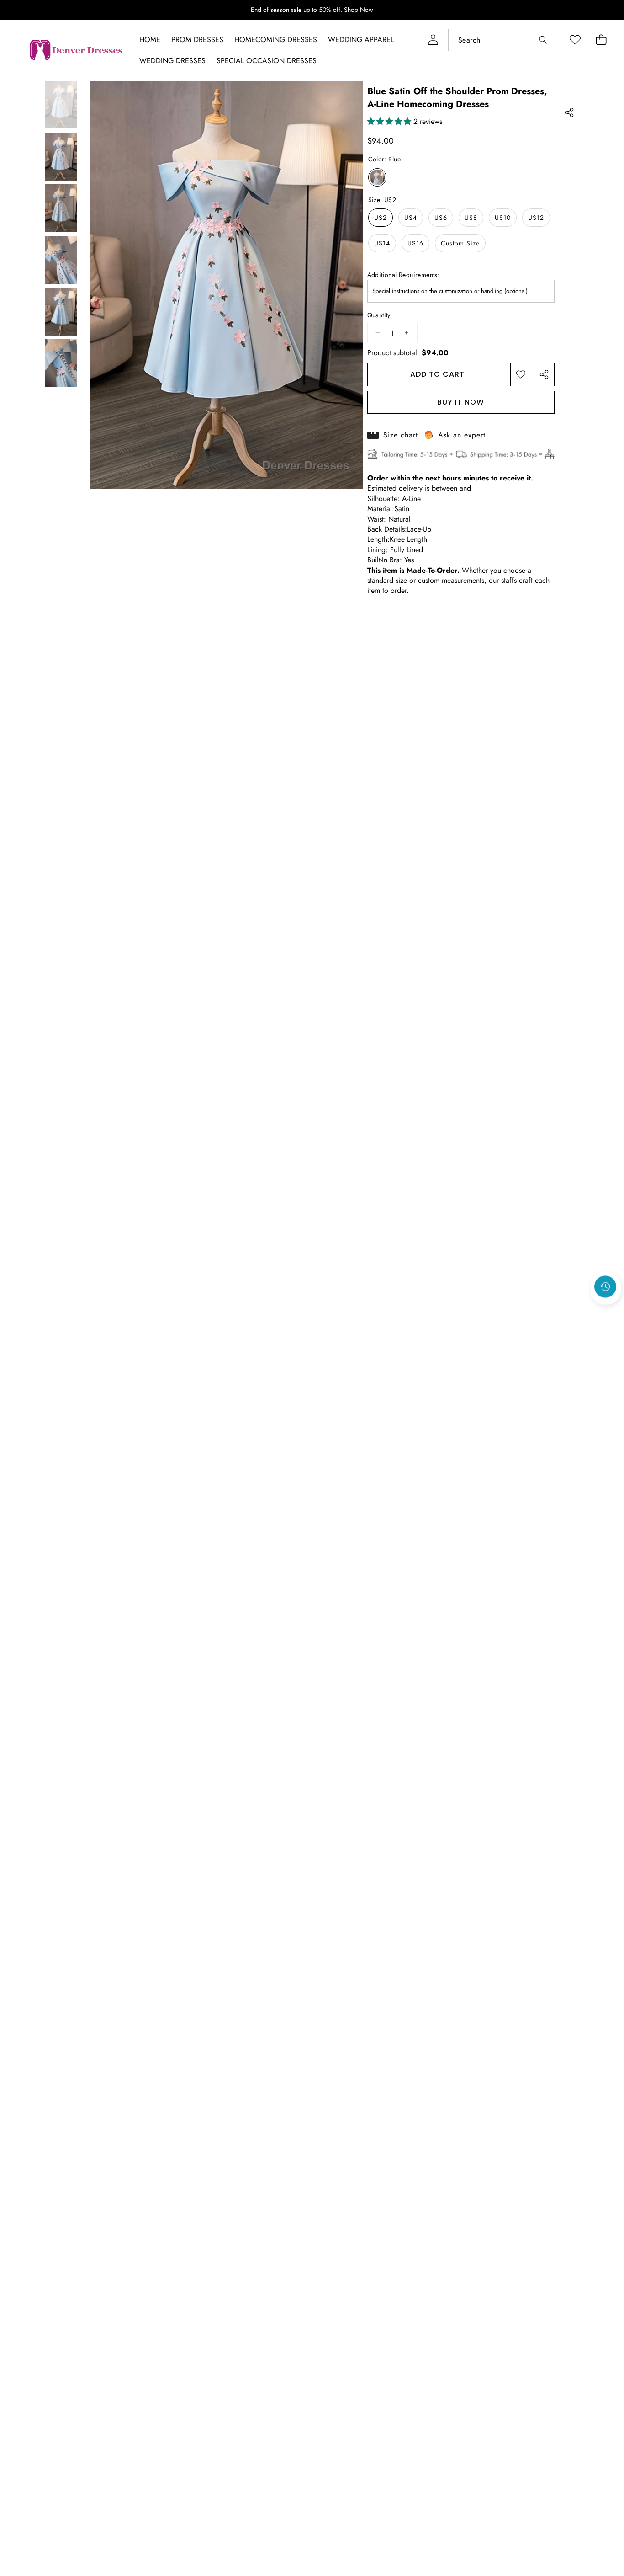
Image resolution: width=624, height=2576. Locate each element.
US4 (411, 218)
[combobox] (501, 40)
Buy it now (461, 402)
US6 (441, 218)
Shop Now (359, 10)
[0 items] (601, 40)
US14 (382, 243)
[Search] (543, 40)
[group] (61, 104)
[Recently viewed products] (605, 1286)
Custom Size (460, 243)
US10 (503, 218)
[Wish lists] (575, 40)
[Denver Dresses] (77, 50)
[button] (606, 1311)
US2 (381, 218)
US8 (471, 218)
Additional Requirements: (404, 275)
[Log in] (433, 40)
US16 (415, 243)
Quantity (379, 315)
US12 (536, 218)
